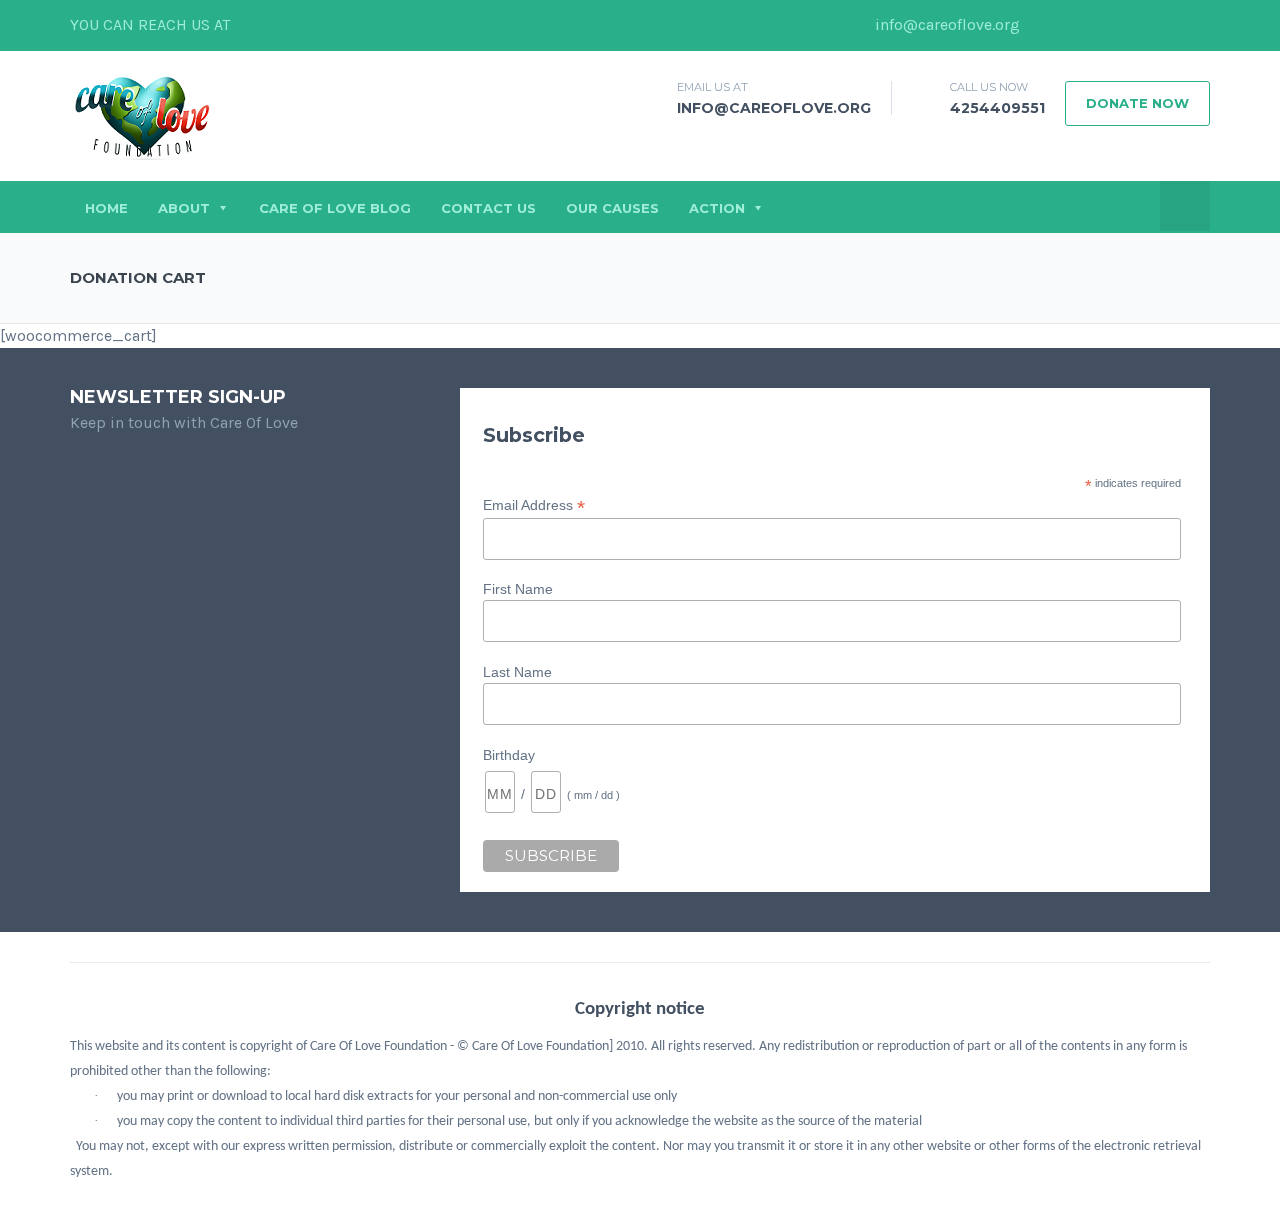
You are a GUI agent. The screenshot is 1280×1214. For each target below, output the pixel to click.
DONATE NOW (1137, 103)
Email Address (534, 505)
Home (106, 208)
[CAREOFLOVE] (142, 116)
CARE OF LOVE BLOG (335, 208)
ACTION (717, 208)
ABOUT (184, 208)
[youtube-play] (1165, 25)
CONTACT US (488, 208)
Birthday (509, 755)
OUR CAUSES (612, 208)
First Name (518, 589)
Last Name (517, 672)
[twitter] (1075, 25)
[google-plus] (1135, 25)
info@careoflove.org (945, 24)
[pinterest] (1195, 25)
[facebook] (1045, 25)
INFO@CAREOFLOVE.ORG (774, 108)
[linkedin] (1105, 25)
